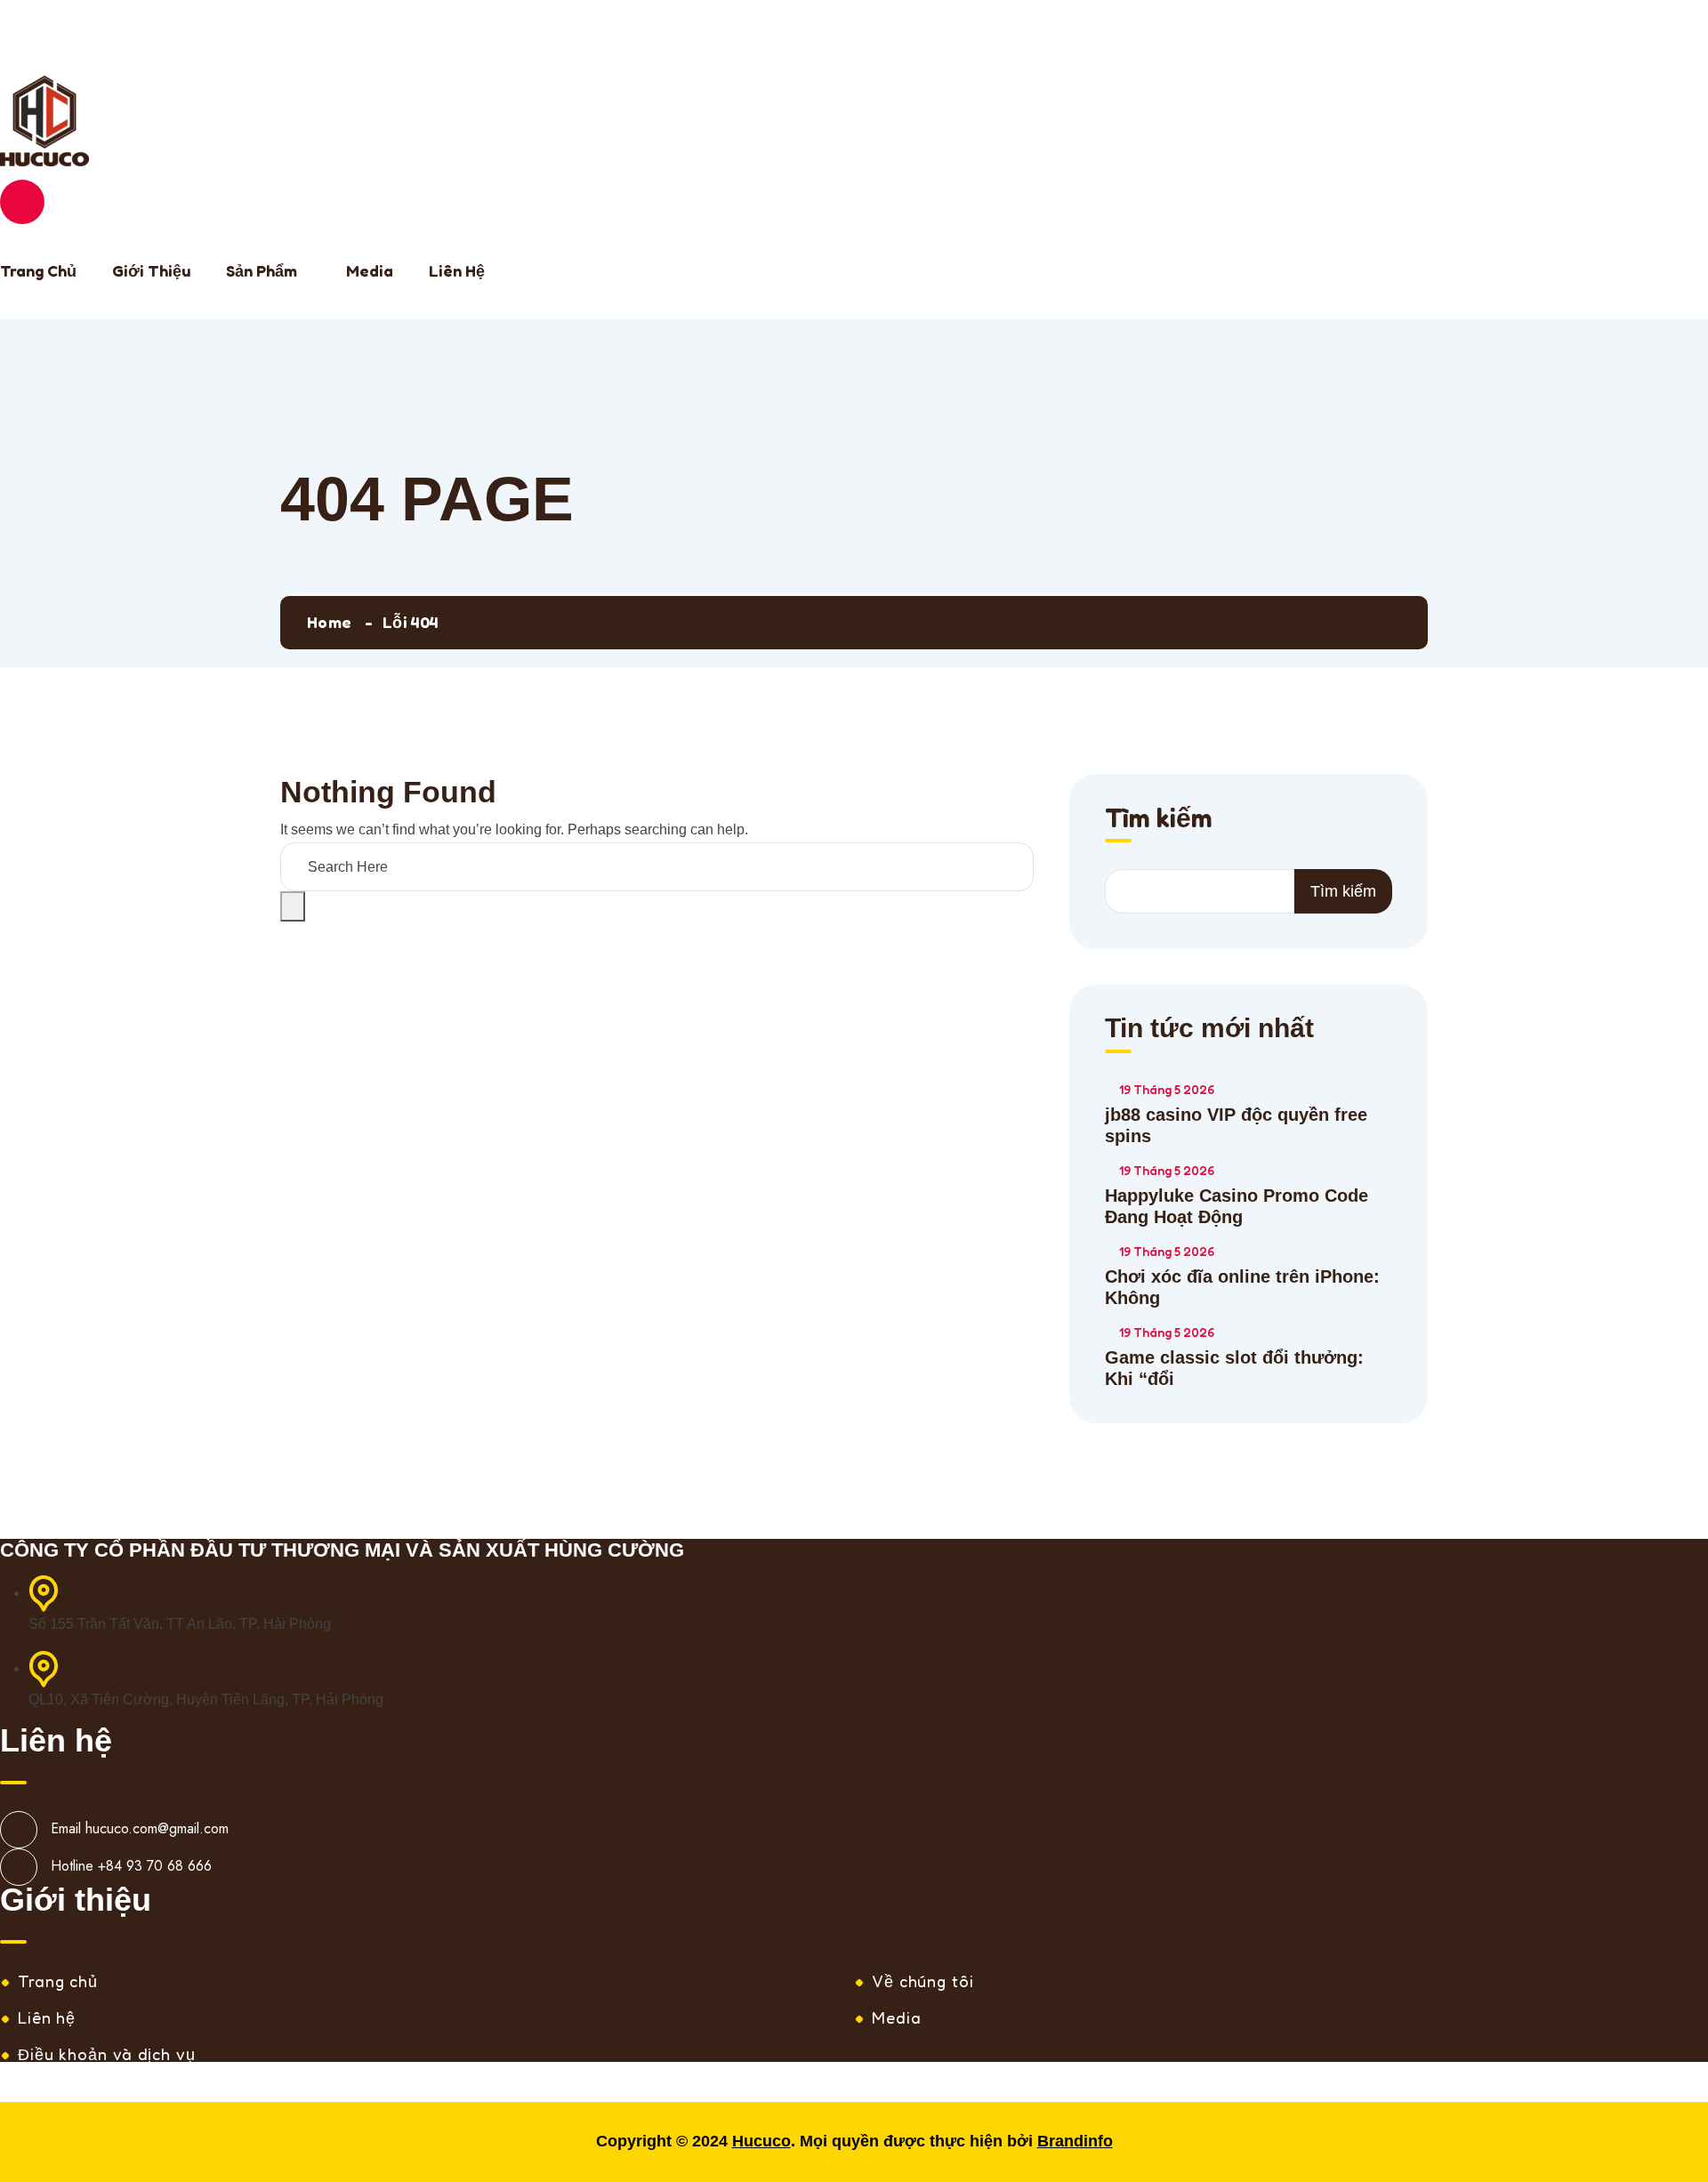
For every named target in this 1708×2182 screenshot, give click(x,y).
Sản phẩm (262, 270)
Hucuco (761, 2141)
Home (329, 622)
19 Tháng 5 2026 (1167, 1089)
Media (370, 270)
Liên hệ (457, 270)
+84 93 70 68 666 (215, 42)
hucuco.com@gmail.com (157, 1828)
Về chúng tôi (923, 1981)
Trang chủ (38, 270)
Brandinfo (1075, 2141)
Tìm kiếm (52, 12)
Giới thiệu (151, 270)
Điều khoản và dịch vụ (107, 2054)
